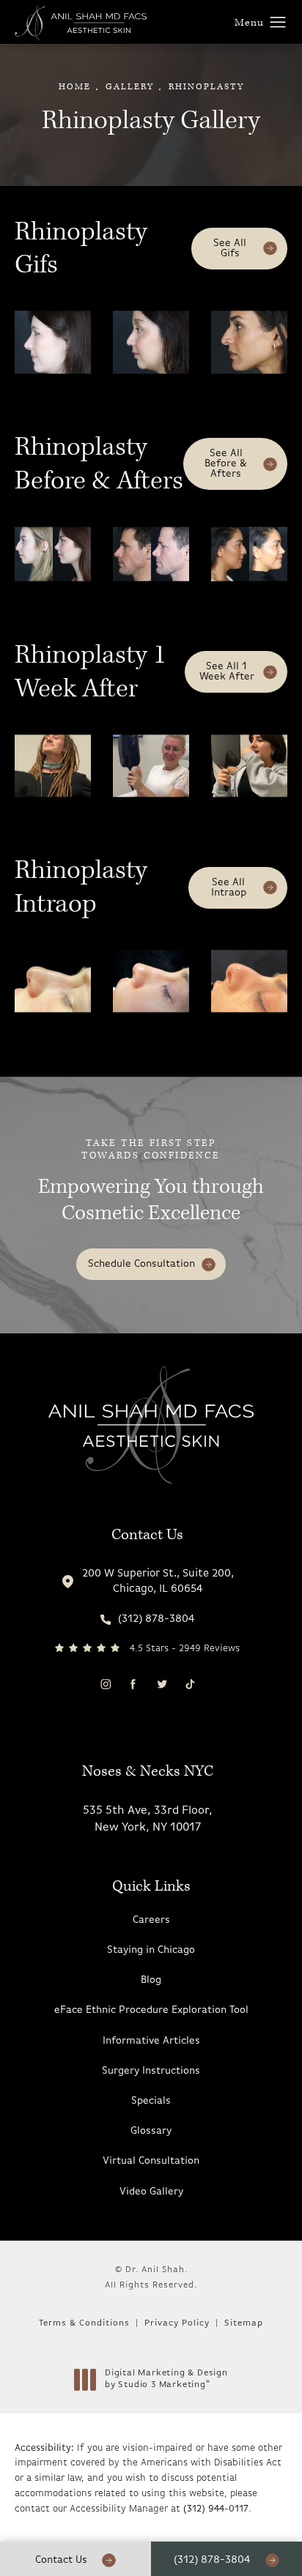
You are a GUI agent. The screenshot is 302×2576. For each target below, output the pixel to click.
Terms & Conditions (84, 2323)
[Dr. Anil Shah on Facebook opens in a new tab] (133, 1684)
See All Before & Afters (226, 464)
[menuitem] (105, 1684)
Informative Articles (151, 2041)
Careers (151, 1920)
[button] (278, 23)
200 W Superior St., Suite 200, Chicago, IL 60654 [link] (158, 1582)
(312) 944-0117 (216, 2509)
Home (75, 87)
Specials (151, 2101)
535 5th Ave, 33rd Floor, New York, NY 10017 (148, 1819)
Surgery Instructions (151, 2071)
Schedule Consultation (141, 1264)
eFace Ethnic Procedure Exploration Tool (151, 2010)
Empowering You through (151, 1183)
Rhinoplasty (206, 87)
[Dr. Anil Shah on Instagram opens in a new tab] (105, 1684)
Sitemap (244, 2323)
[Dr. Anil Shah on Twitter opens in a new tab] (161, 1684)
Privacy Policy (177, 2323)
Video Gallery (151, 2192)
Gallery (130, 87)
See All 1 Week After (227, 672)
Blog (151, 1980)
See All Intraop (229, 888)
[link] (148, 1619)
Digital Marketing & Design (166, 2380)
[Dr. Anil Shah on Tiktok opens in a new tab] (189, 1684)
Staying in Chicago (151, 1950)
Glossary (151, 2131)
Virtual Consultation (151, 2161)
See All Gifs (230, 249)
